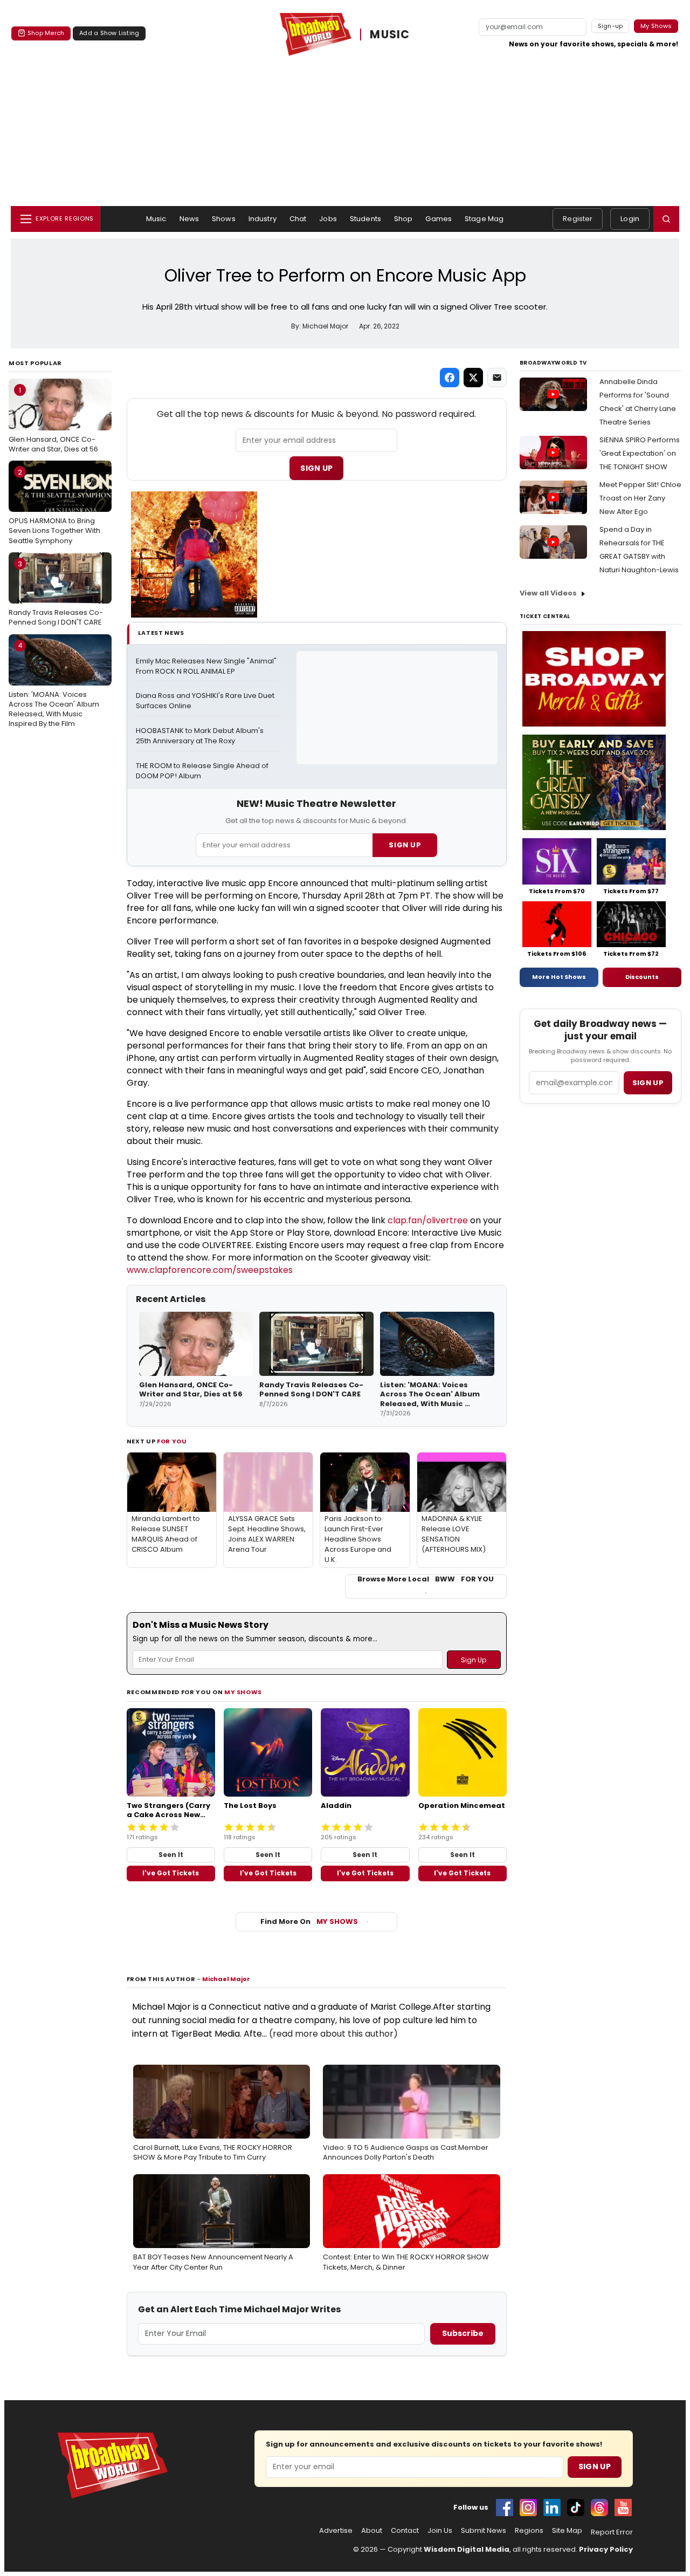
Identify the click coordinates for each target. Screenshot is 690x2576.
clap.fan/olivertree (428, 1220)
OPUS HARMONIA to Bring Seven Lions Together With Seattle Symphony (54, 506)
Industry (263, 219)
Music (156, 219)
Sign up (648, 1083)
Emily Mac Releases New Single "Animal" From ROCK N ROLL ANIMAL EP (207, 666)
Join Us (440, 2531)
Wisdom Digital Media (467, 2549)
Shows (224, 219)
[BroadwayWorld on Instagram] (528, 2508)
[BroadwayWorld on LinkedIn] (552, 2508)
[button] (666, 219)
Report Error (612, 2532)
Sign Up (316, 468)
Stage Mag (484, 219)
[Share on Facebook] (450, 378)
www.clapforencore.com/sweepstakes (210, 1270)
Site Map (567, 2531)
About (372, 2531)
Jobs (328, 219)
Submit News (484, 2531)
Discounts (642, 977)
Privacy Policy (606, 2549)
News (189, 219)
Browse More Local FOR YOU (426, 1579)
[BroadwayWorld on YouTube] (623, 2508)
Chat (298, 219)
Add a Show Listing (109, 33)
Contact (405, 2531)
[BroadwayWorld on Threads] (599, 2508)
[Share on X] (473, 378)
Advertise (336, 2531)
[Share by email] (497, 378)
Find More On (309, 1921)
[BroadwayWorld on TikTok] (576, 2508)
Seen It (171, 1855)
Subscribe (463, 2333)
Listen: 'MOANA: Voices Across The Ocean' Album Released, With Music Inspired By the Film (54, 684)
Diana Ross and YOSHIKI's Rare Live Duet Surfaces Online (206, 701)
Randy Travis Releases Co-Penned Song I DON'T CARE (56, 593)
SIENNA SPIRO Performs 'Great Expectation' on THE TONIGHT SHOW (640, 453)
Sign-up (610, 26)
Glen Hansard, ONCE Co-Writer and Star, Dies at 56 (53, 420)
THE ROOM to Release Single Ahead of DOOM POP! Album (203, 771)
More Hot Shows (559, 977)
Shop (403, 219)
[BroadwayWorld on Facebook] (505, 2508)
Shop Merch (46, 33)
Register (578, 219)
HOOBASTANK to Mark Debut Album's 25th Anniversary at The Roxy (201, 736)
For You (172, 1441)
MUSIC (390, 35)
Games (439, 219)
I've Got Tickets (171, 1873)
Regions (529, 2531)
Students (365, 219)
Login (630, 219)
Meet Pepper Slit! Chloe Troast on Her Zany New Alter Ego (640, 498)
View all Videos (548, 593)
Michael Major (226, 1979)
